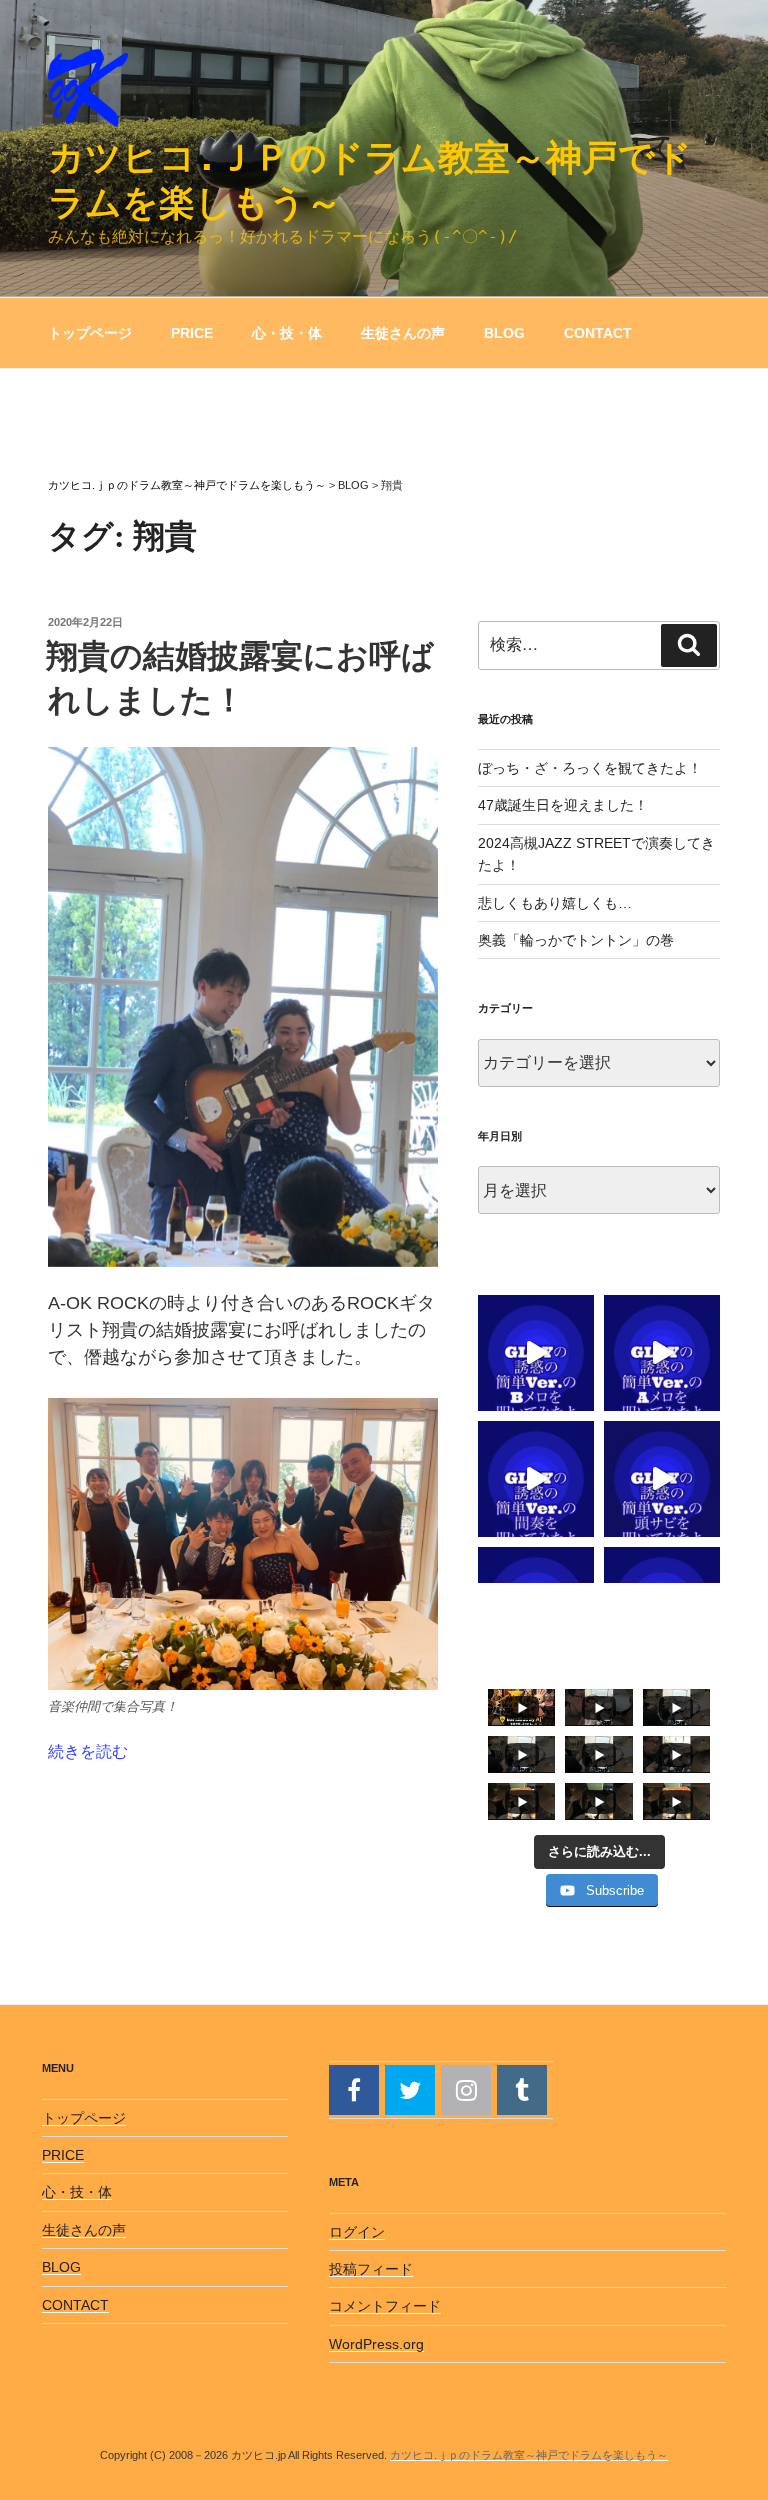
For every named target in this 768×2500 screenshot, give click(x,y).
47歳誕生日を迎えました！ (563, 805)
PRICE (192, 333)
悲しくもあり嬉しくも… (555, 903)
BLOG (504, 333)
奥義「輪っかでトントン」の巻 (576, 940)
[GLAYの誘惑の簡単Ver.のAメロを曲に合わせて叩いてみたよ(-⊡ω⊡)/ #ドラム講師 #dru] (662, 1353)
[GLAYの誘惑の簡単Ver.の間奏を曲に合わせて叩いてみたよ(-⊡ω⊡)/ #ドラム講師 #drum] (536, 1479)
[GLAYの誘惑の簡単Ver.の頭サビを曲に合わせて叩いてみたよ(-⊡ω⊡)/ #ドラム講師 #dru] (662, 1479)
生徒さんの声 (403, 333)
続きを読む (88, 1751)
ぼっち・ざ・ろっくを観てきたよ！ (590, 768)
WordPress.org (376, 2344)
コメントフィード (385, 2306)
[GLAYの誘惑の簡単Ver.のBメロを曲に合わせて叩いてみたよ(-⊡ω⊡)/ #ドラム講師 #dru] (536, 1353)
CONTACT (598, 333)
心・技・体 (287, 333)
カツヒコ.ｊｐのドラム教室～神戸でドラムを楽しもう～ (529, 2455)
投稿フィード (371, 2269)
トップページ (90, 333)
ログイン (357, 2232)
